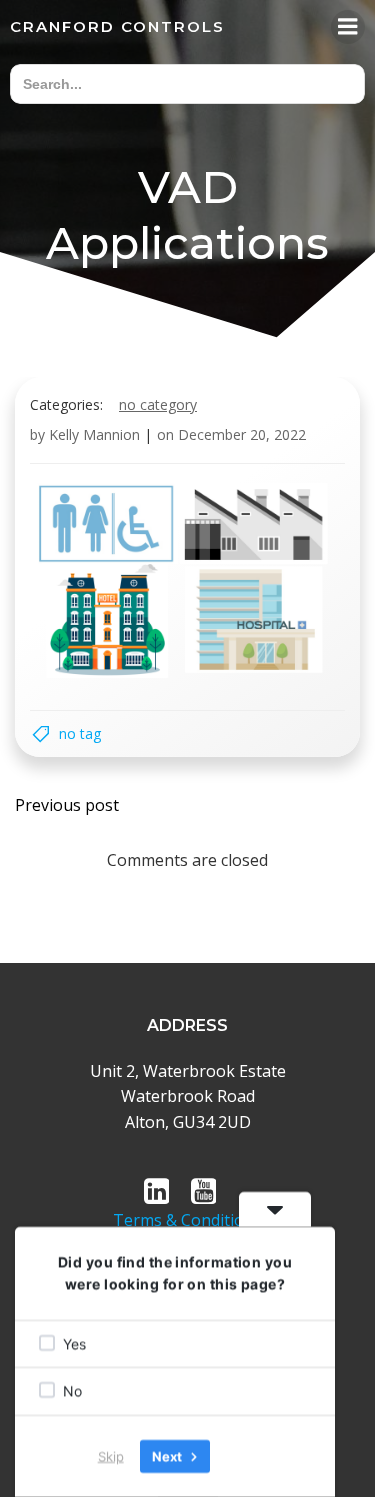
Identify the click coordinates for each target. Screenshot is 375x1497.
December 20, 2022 (242, 434)
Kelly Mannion (94, 434)
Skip (111, 1456)
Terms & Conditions (187, 1220)
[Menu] (348, 27)
